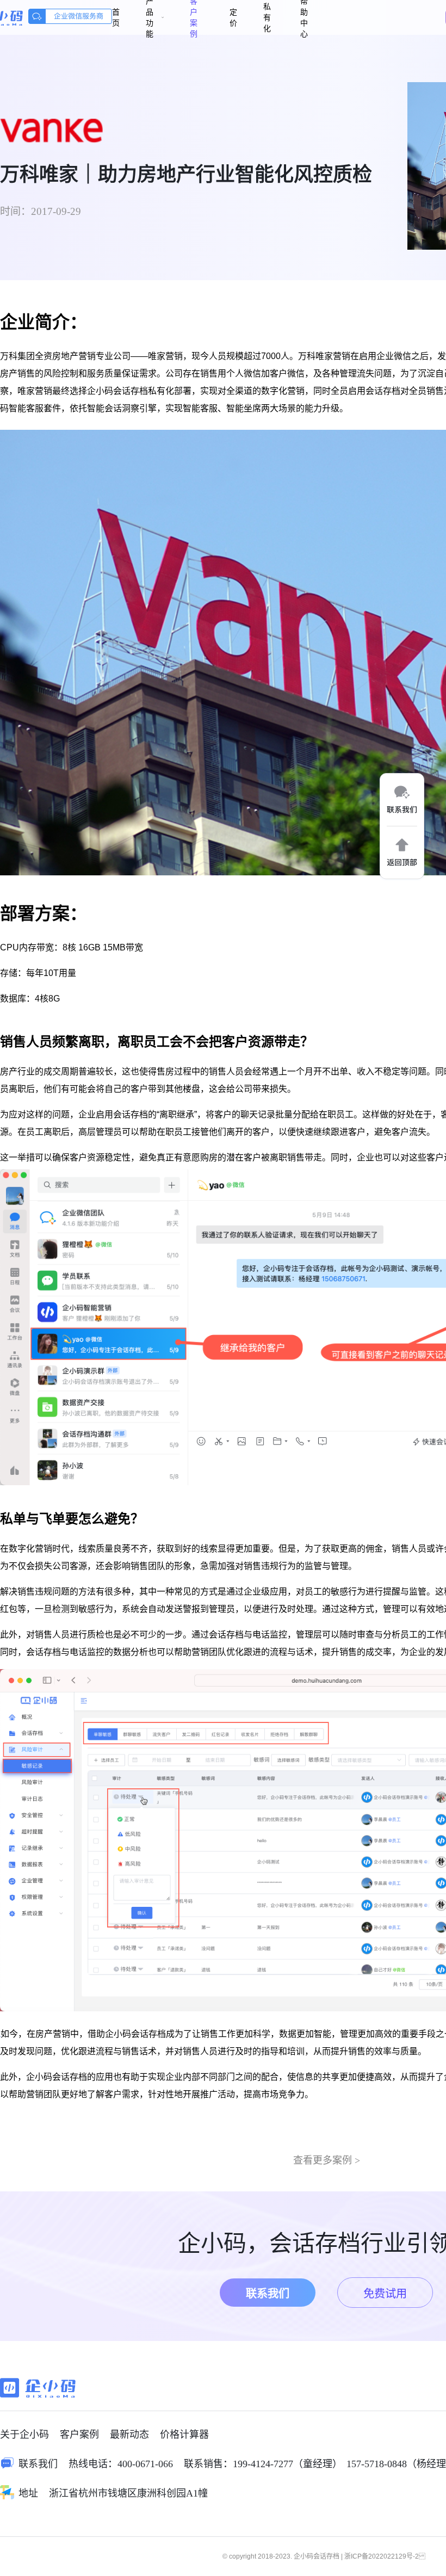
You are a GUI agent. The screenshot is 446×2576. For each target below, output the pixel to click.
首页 (116, 17)
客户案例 (194, 17)
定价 (233, 17)
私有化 (267, 17)
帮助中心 (304, 17)
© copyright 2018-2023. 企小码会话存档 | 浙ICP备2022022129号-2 (324, 2556)
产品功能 (150, 17)
